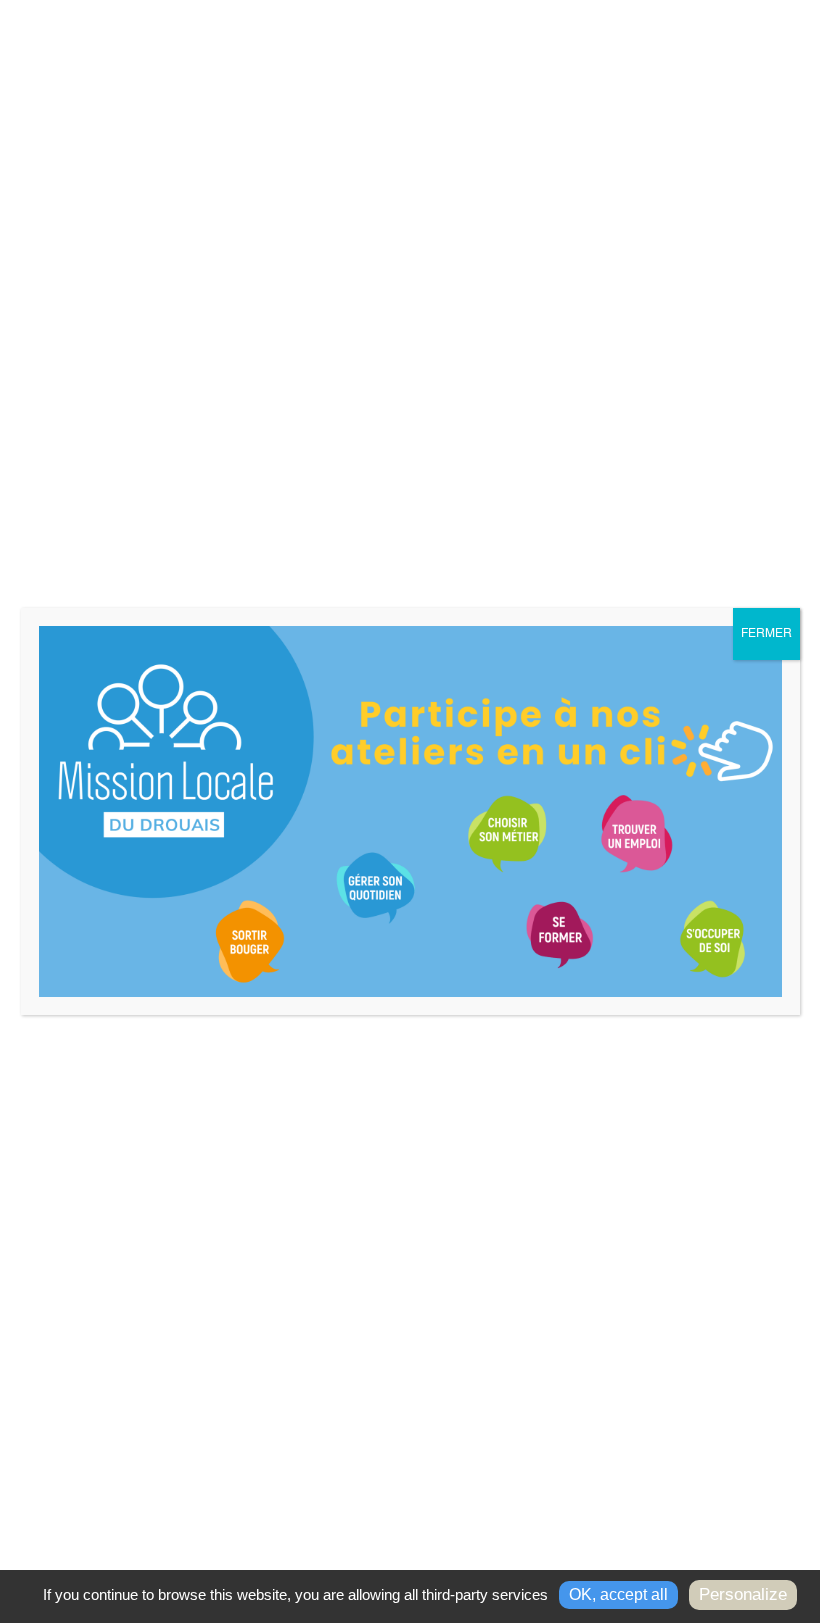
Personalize (743, 1594)
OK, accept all (618, 1594)
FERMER (766, 634)
